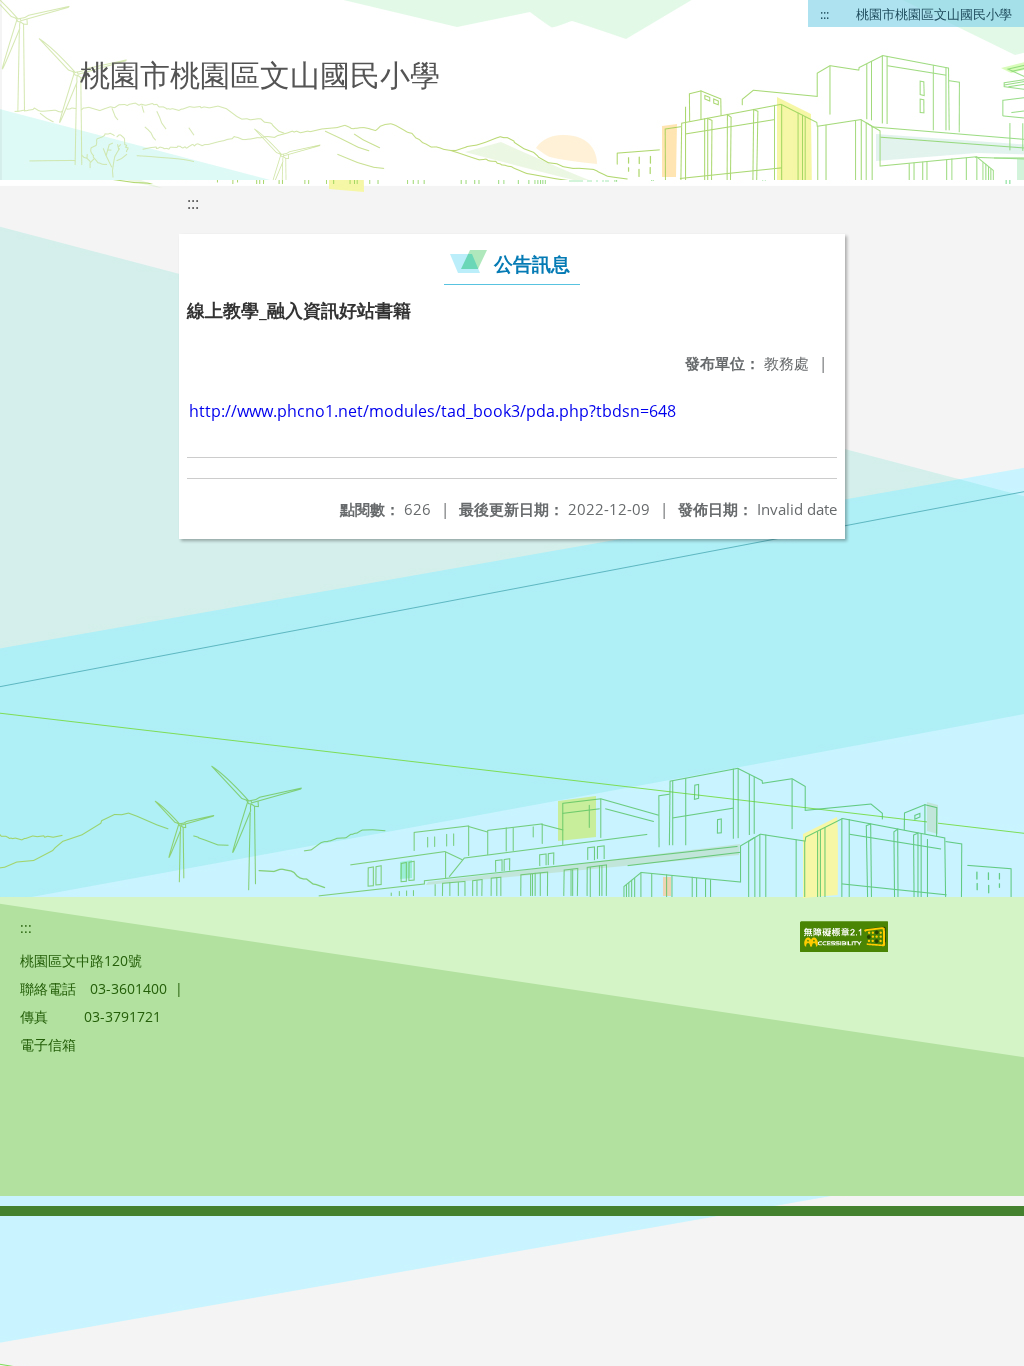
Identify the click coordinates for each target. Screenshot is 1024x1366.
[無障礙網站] (846, 946)
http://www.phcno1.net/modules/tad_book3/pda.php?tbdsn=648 (432, 411)
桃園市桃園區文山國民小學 (934, 14)
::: (824, 14)
